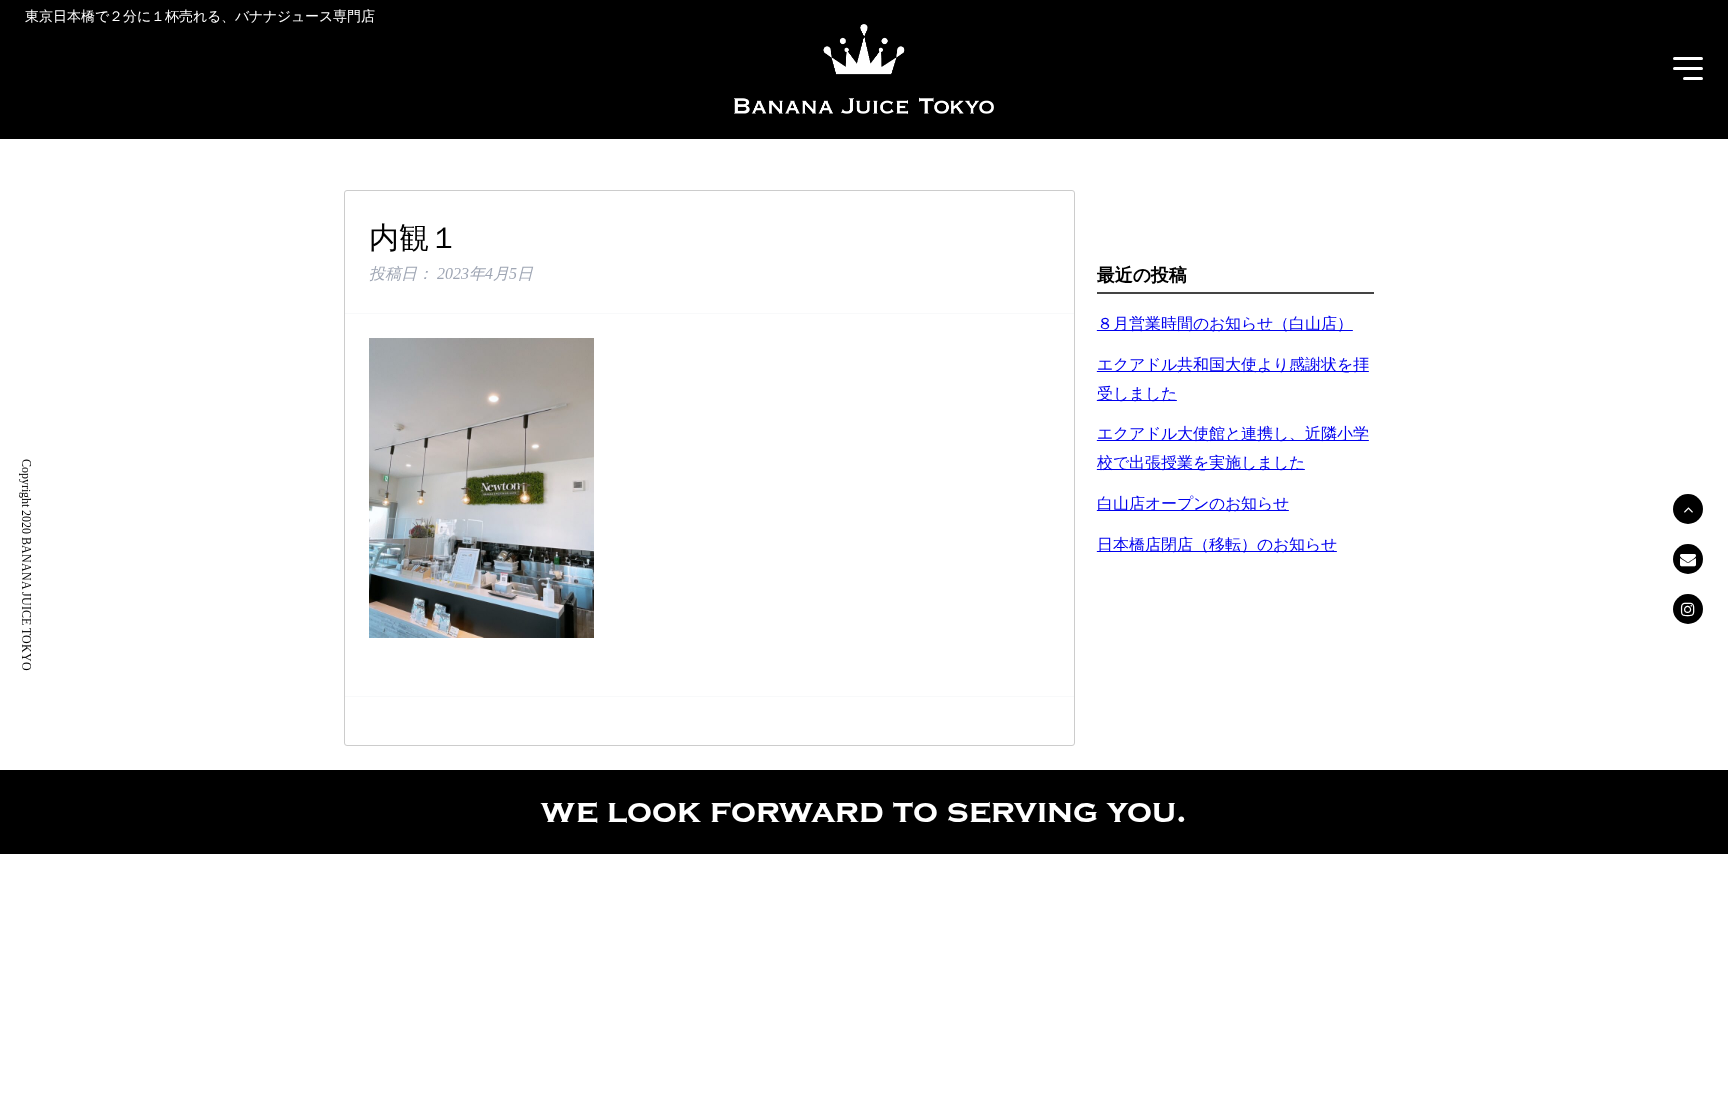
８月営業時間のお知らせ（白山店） (1225, 323)
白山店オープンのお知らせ (1193, 503)
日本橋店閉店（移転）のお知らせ (1217, 544)
